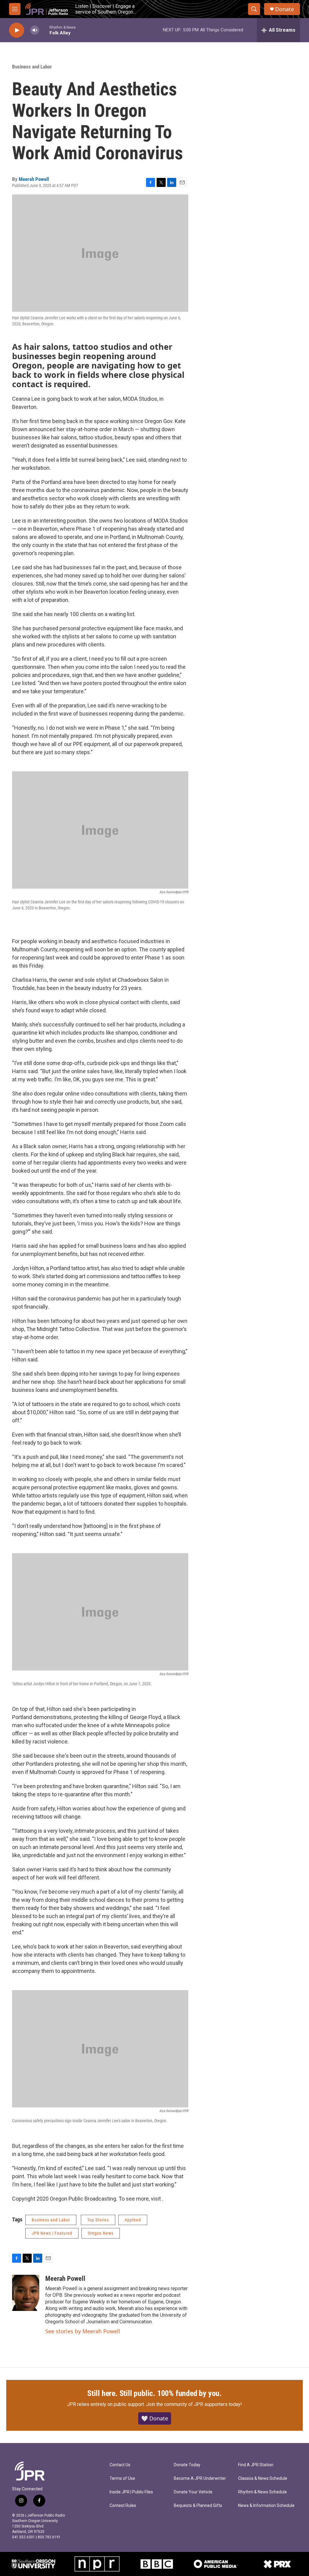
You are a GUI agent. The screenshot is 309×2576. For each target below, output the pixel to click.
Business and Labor (32, 67)
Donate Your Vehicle (193, 2492)
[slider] (44, 30)
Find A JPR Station (256, 2465)
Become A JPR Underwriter (200, 2478)
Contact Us (120, 2465)
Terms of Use (122, 2478)
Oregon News (101, 2233)
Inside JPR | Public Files (131, 2492)
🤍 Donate (155, 2418)
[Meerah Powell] (26, 2293)
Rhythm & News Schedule (263, 2492)
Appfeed (133, 2220)
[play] (17, 30)
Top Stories (98, 2220)
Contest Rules (123, 2506)
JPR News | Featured (52, 2233)
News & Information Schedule (266, 2506)
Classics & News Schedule (263, 2478)
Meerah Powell (34, 179)
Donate (285, 9)
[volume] (35, 30)
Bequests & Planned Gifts (198, 2506)
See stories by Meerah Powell (83, 2331)
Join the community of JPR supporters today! (194, 2404)
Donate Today (187, 2465)
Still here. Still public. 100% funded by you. (154, 2393)
